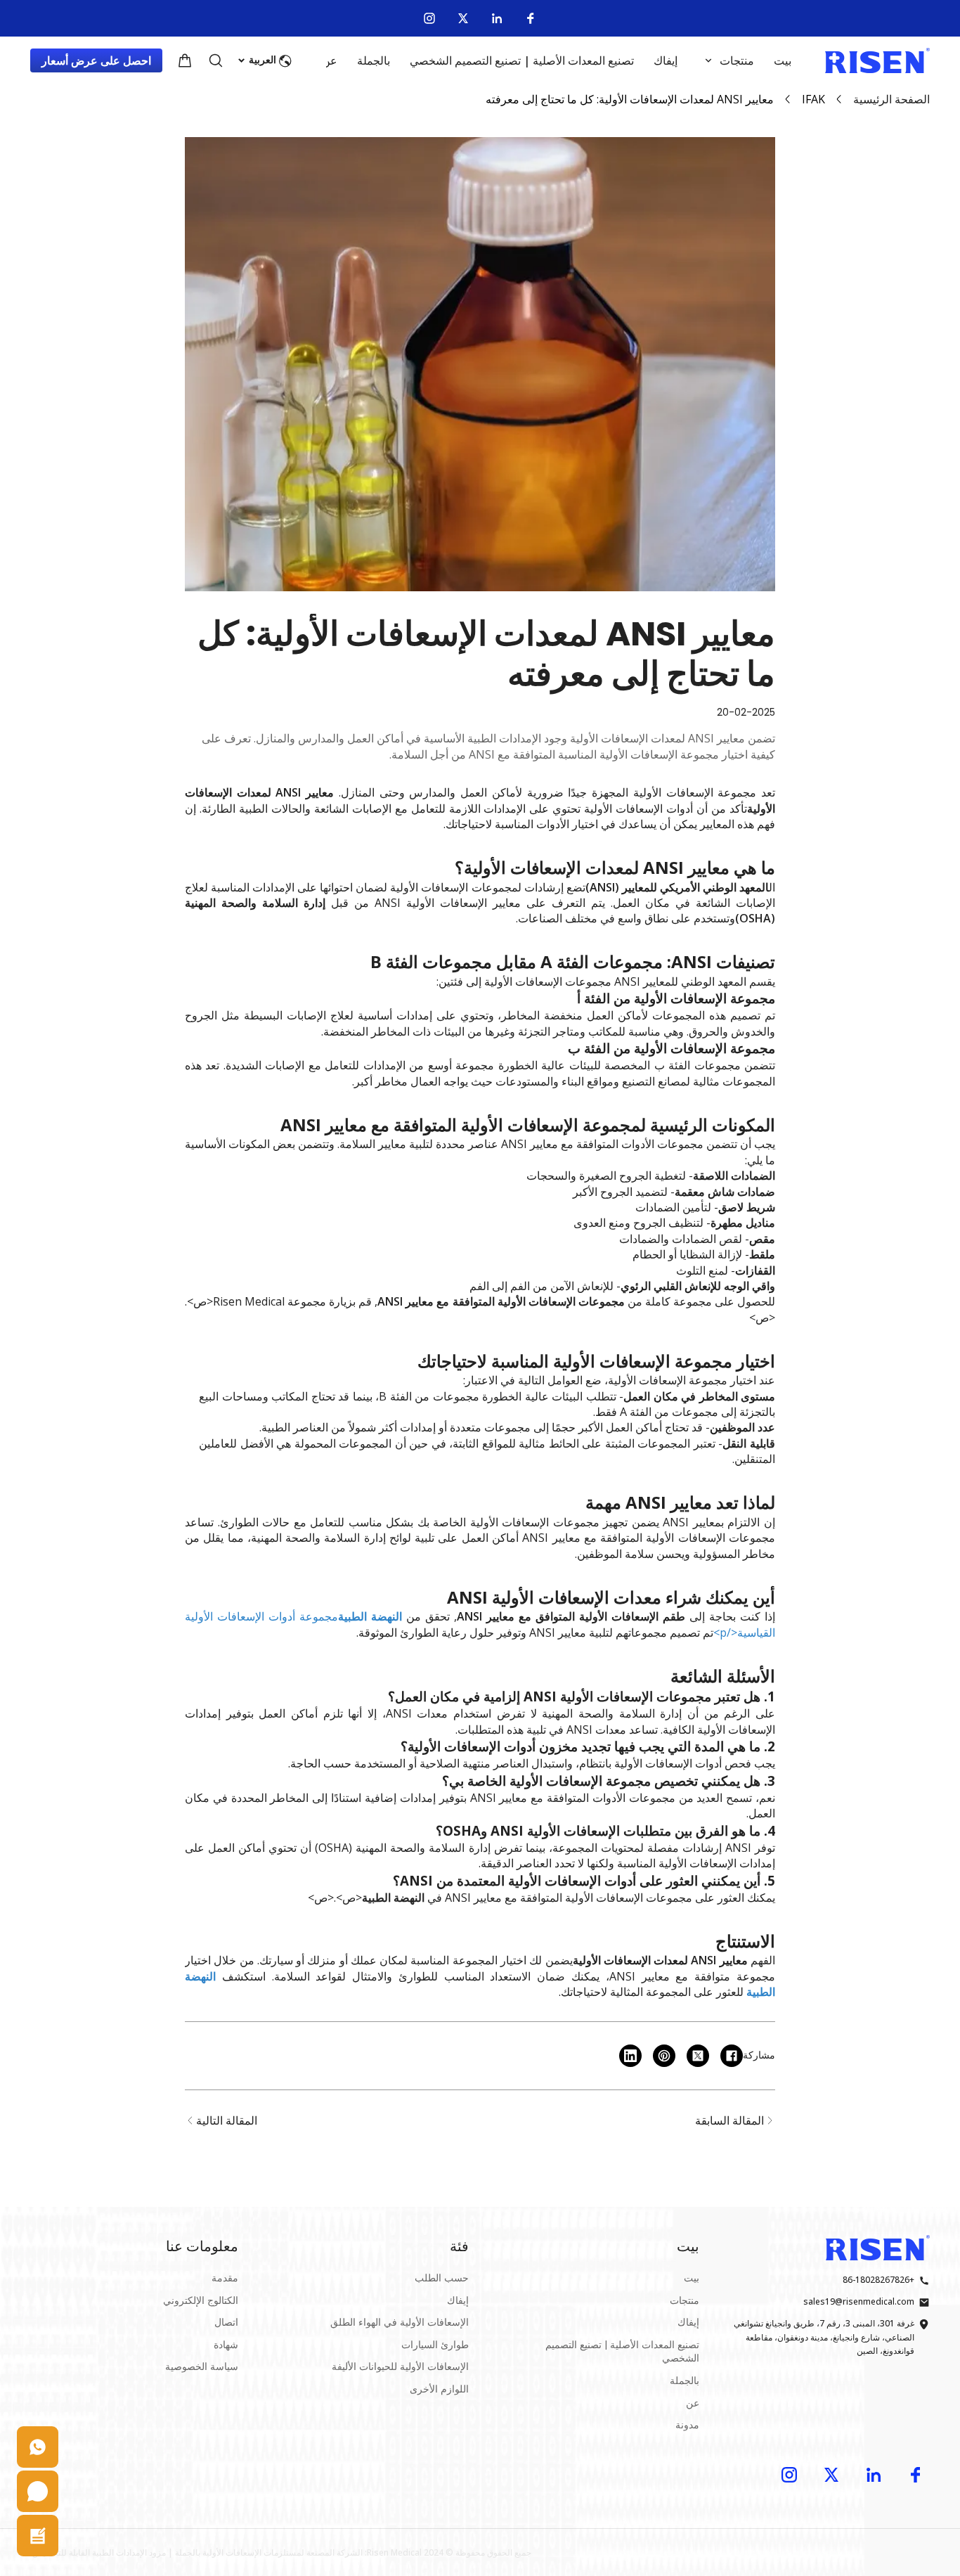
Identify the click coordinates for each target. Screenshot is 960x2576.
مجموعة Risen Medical (270, 1301)
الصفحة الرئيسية (891, 99)
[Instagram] (429, 18)
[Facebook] (531, 18)
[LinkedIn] (497, 18)
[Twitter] (463, 18)
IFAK (813, 99)
